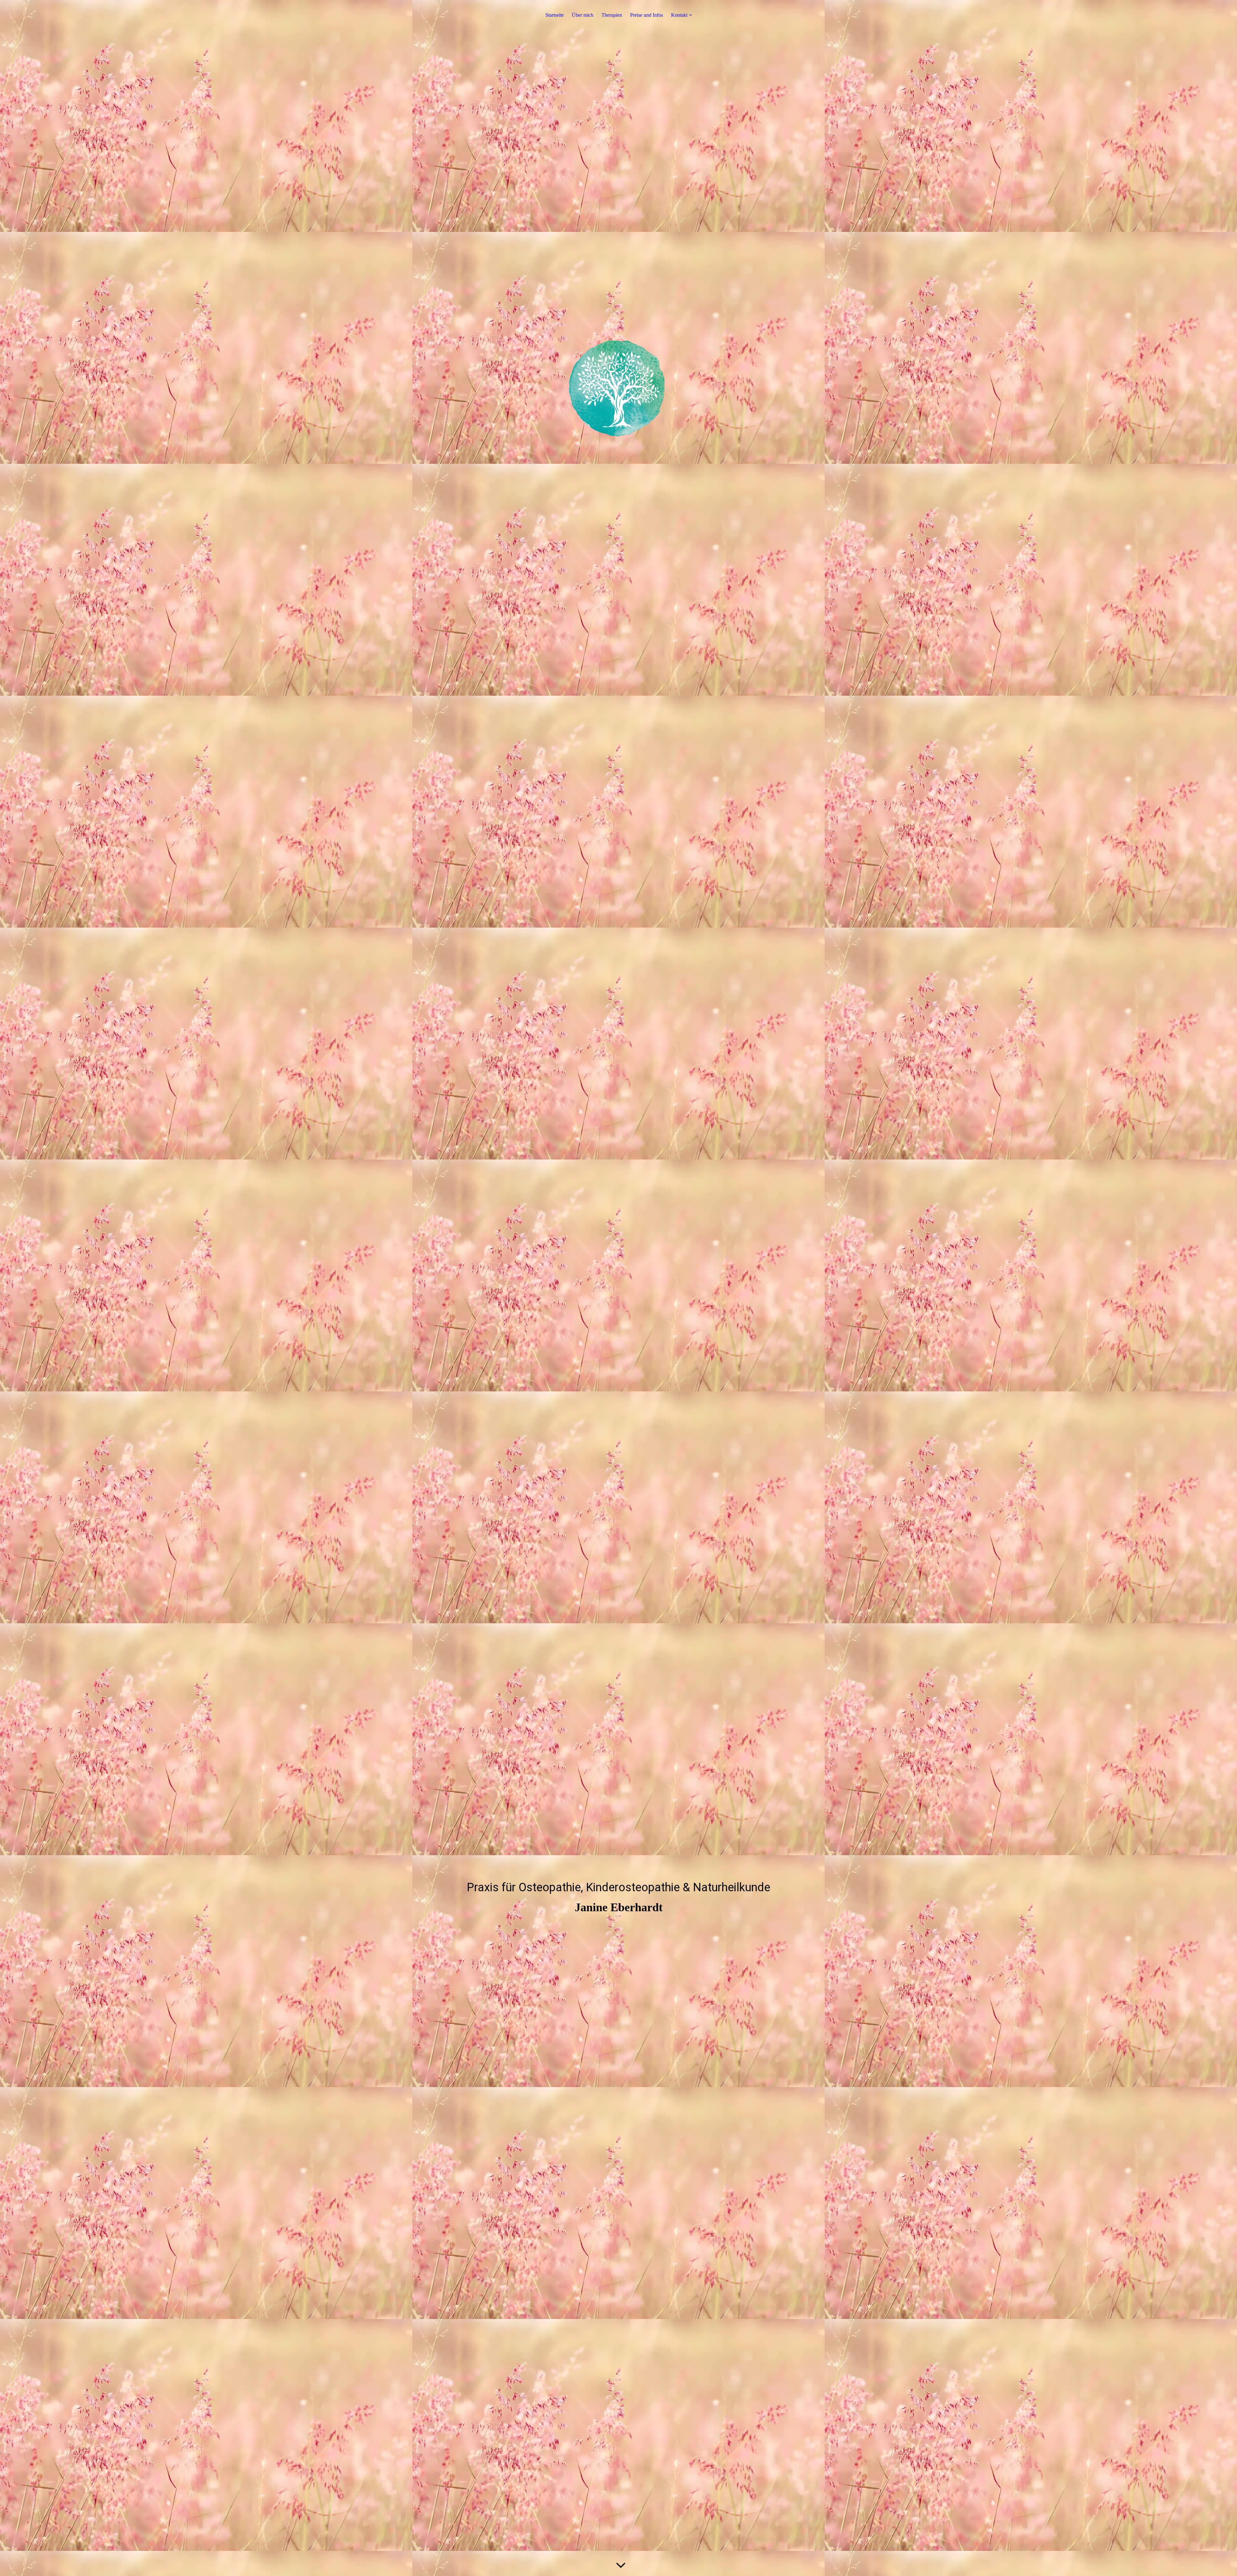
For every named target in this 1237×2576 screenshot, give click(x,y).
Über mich (583, 15)
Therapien (612, 15)
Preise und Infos (647, 15)
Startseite (555, 15)
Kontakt (679, 15)
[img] (618, 414)
